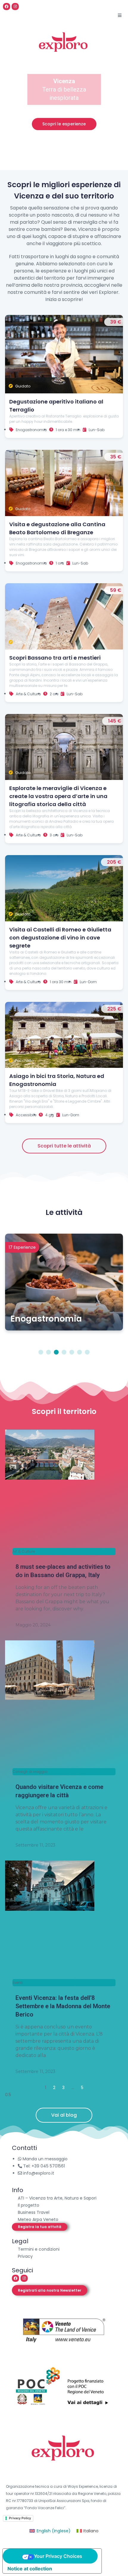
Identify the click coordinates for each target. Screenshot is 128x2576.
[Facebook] (7, 7)
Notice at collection (30, 2569)
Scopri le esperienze (64, 124)
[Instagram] (15, 7)
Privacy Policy (20, 2518)
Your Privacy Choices (58, 2556)
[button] (40, 2227)
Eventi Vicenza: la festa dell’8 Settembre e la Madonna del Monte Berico (63, 2006)
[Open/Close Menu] (120, 15)
